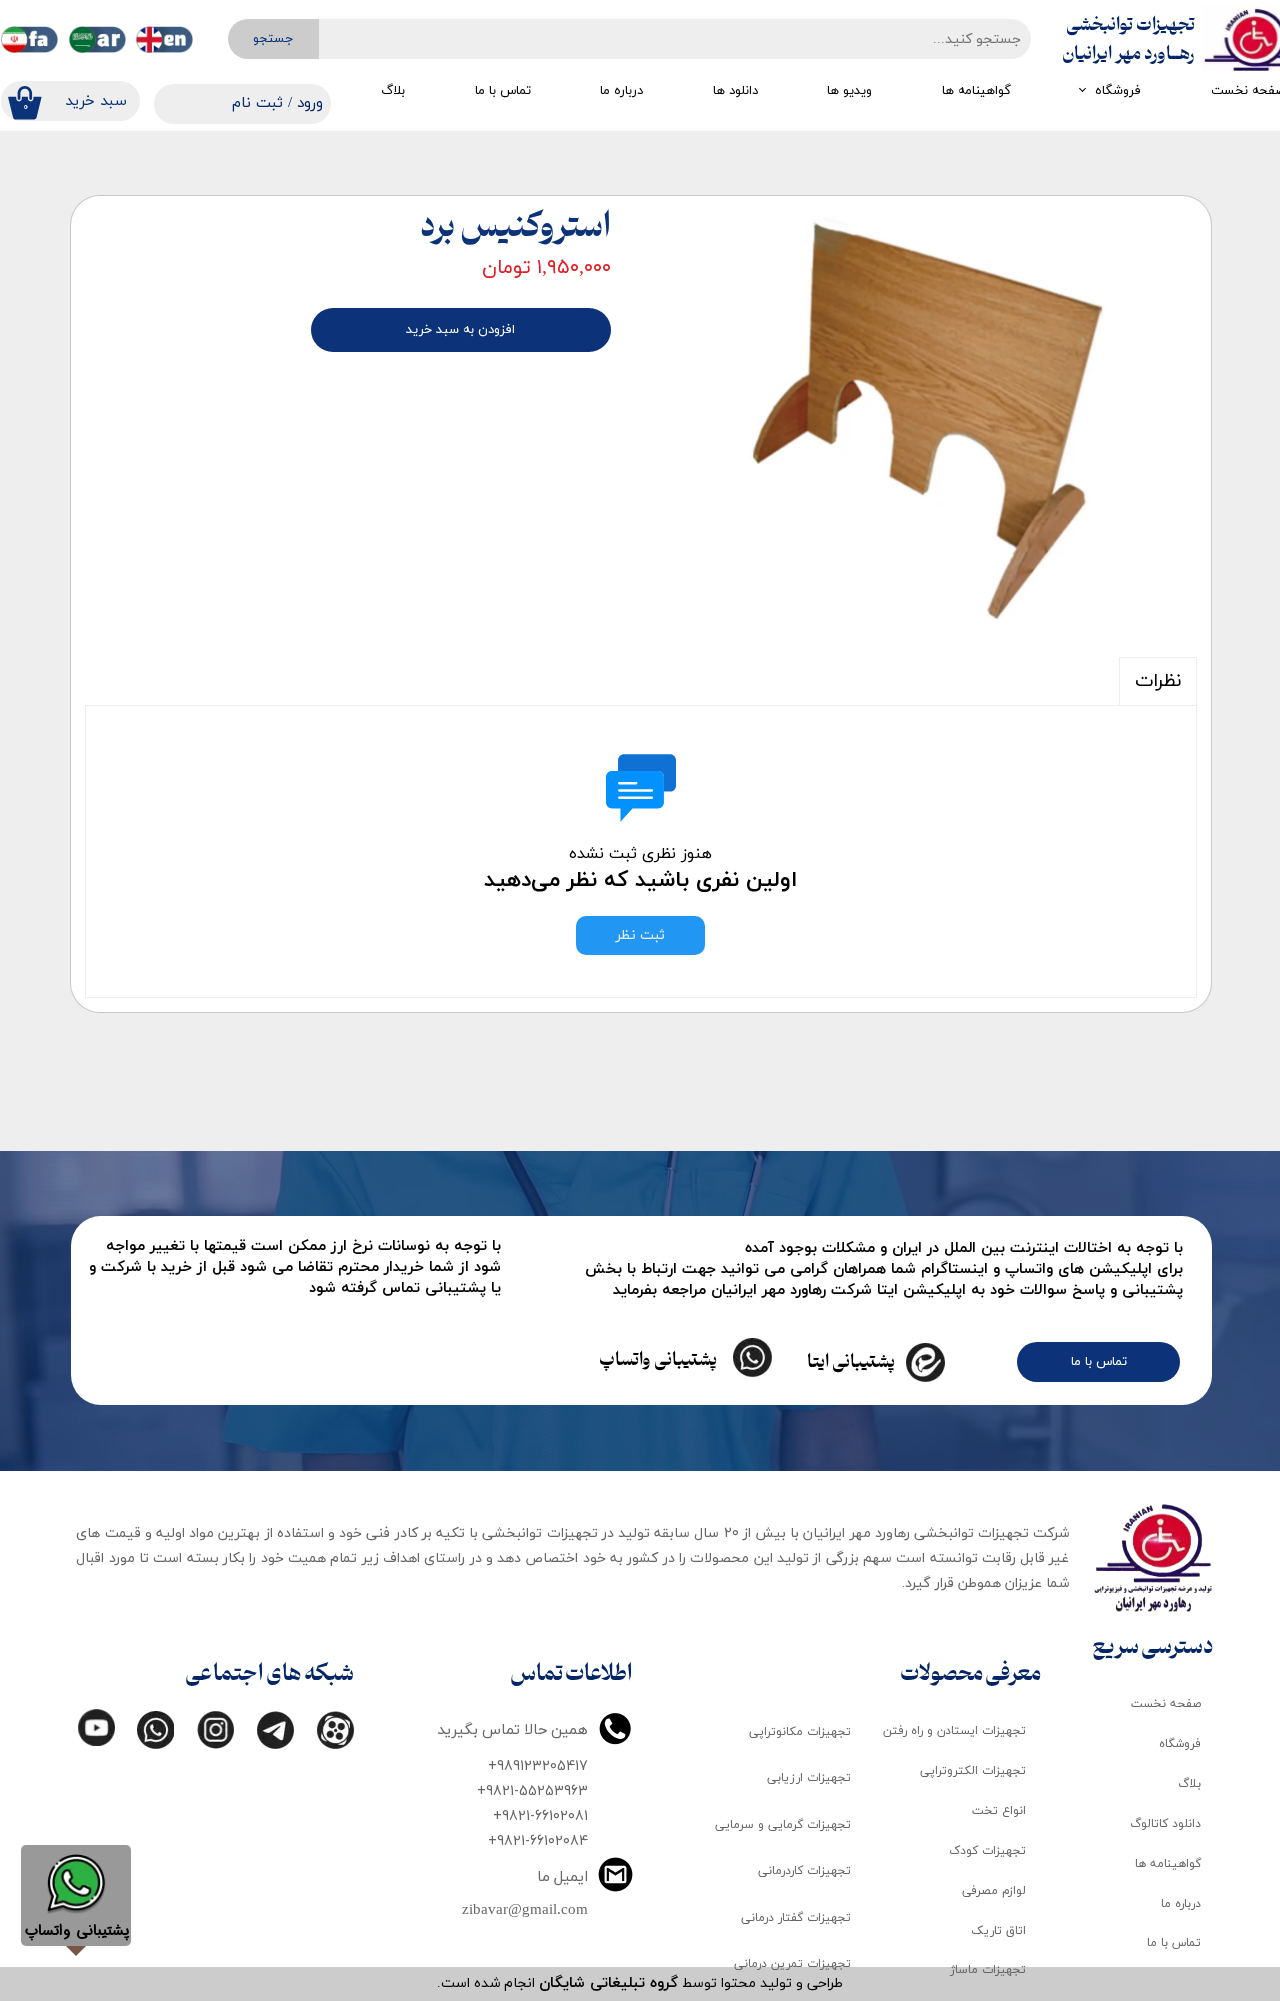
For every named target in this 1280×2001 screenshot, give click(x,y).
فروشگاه (1118, 91)
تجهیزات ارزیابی (809, 1778)
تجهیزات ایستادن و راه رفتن (954, 1731)
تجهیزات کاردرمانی (804, 1871)
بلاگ (393, 91)
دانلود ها (735, 91)
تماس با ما (503, 91)
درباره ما (621, 91)
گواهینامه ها (976, 91)
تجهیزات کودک (987, 1851)
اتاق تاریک (998, 1931)
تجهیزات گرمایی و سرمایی (783, 1825)
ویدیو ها (849, 91)
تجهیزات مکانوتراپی (800, 1732)
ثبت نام (257, 103)
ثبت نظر (640, 935)
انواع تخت (999, 1811)
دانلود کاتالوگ (1165, 1824)
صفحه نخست (1166, 1704)
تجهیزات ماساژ (988, 1970)
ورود (310, 103)
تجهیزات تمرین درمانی (792, 1964)
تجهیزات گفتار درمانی (796, 1918)
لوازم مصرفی (994, 1891)
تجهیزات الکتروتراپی (973, 1771)
